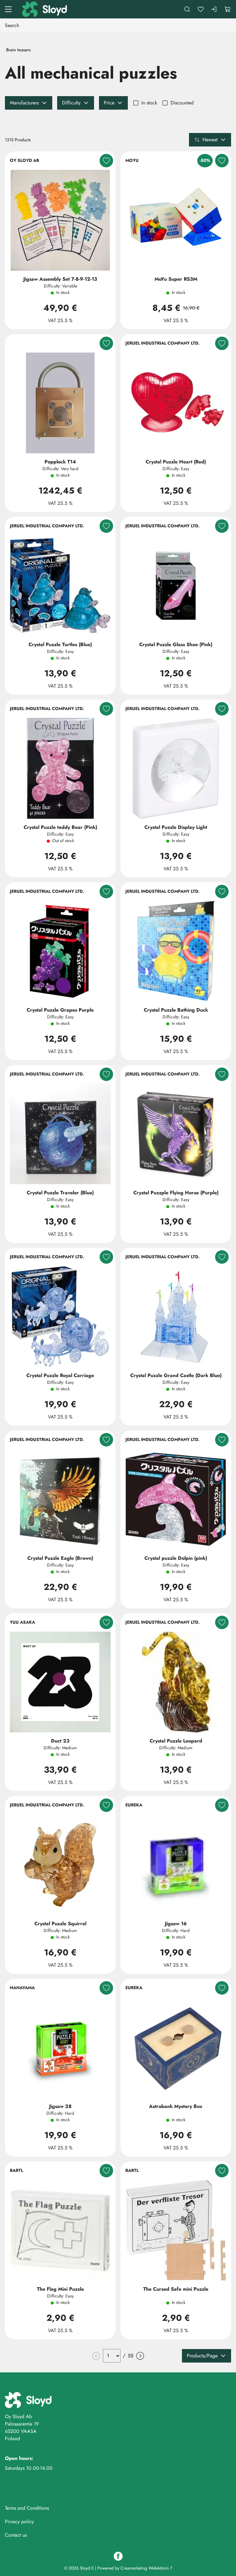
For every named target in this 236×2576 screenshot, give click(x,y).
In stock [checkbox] (149, 103)
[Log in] (214, 9)
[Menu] (8, 9)
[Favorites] (201, 9)
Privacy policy (19, 2521)
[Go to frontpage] (45, 9)
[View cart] (228, 9)
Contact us (16, 2535)
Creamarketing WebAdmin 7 (146, 2568)
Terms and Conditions (27, 2508)
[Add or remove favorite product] (106, 161)
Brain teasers (18, 50)
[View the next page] (140, 2356)
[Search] (187, 9)
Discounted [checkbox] (182, 103)
